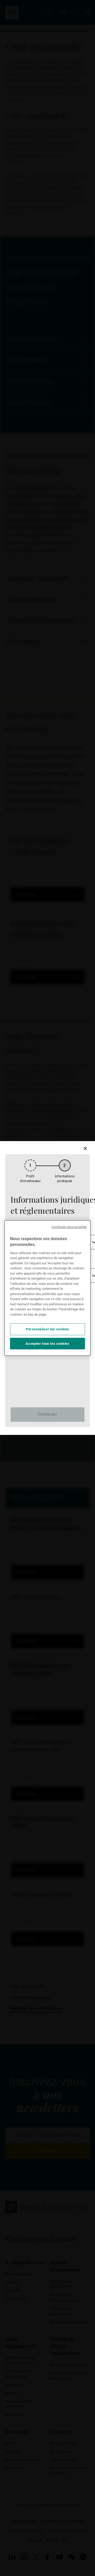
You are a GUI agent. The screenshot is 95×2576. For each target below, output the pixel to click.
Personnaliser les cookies (47, 1329)
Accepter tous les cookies (47, 1343)
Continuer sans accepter (69, 1227)
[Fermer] (85, 1148)
